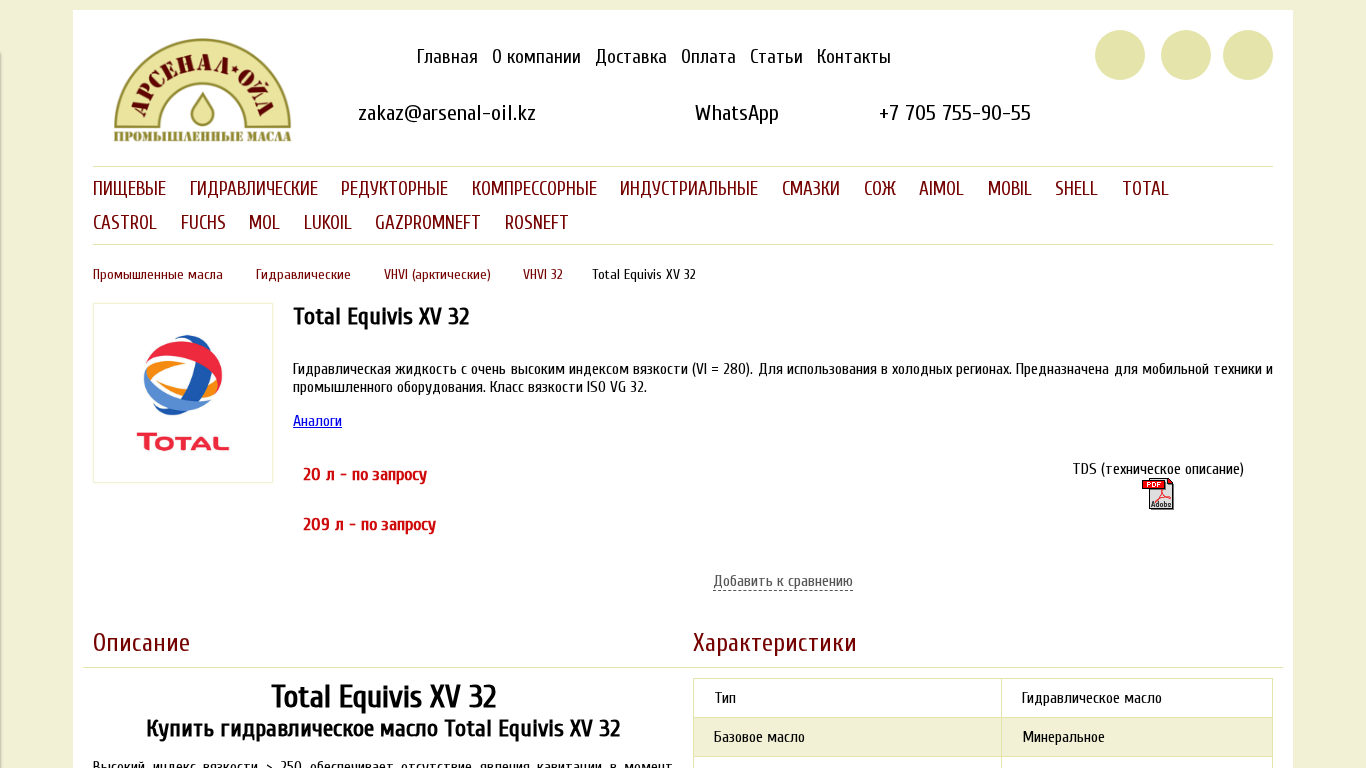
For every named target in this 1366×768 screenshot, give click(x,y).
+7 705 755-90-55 (955, 113)
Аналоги (317, 421)
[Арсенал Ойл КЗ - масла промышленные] (193, 138)
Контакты (854, 57)
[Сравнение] (1186, 55)
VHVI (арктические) (437, 274)
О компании (536, 57)
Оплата (708, 57)
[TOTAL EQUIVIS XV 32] (183, 478)
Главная (447, 57)
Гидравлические (303, 274)
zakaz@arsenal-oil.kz (447, 113)
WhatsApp (736, 113)
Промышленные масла (158, 274)
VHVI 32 (543, 274)
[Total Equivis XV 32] (1158, 494)
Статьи (776, 57)
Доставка (631, 57)
